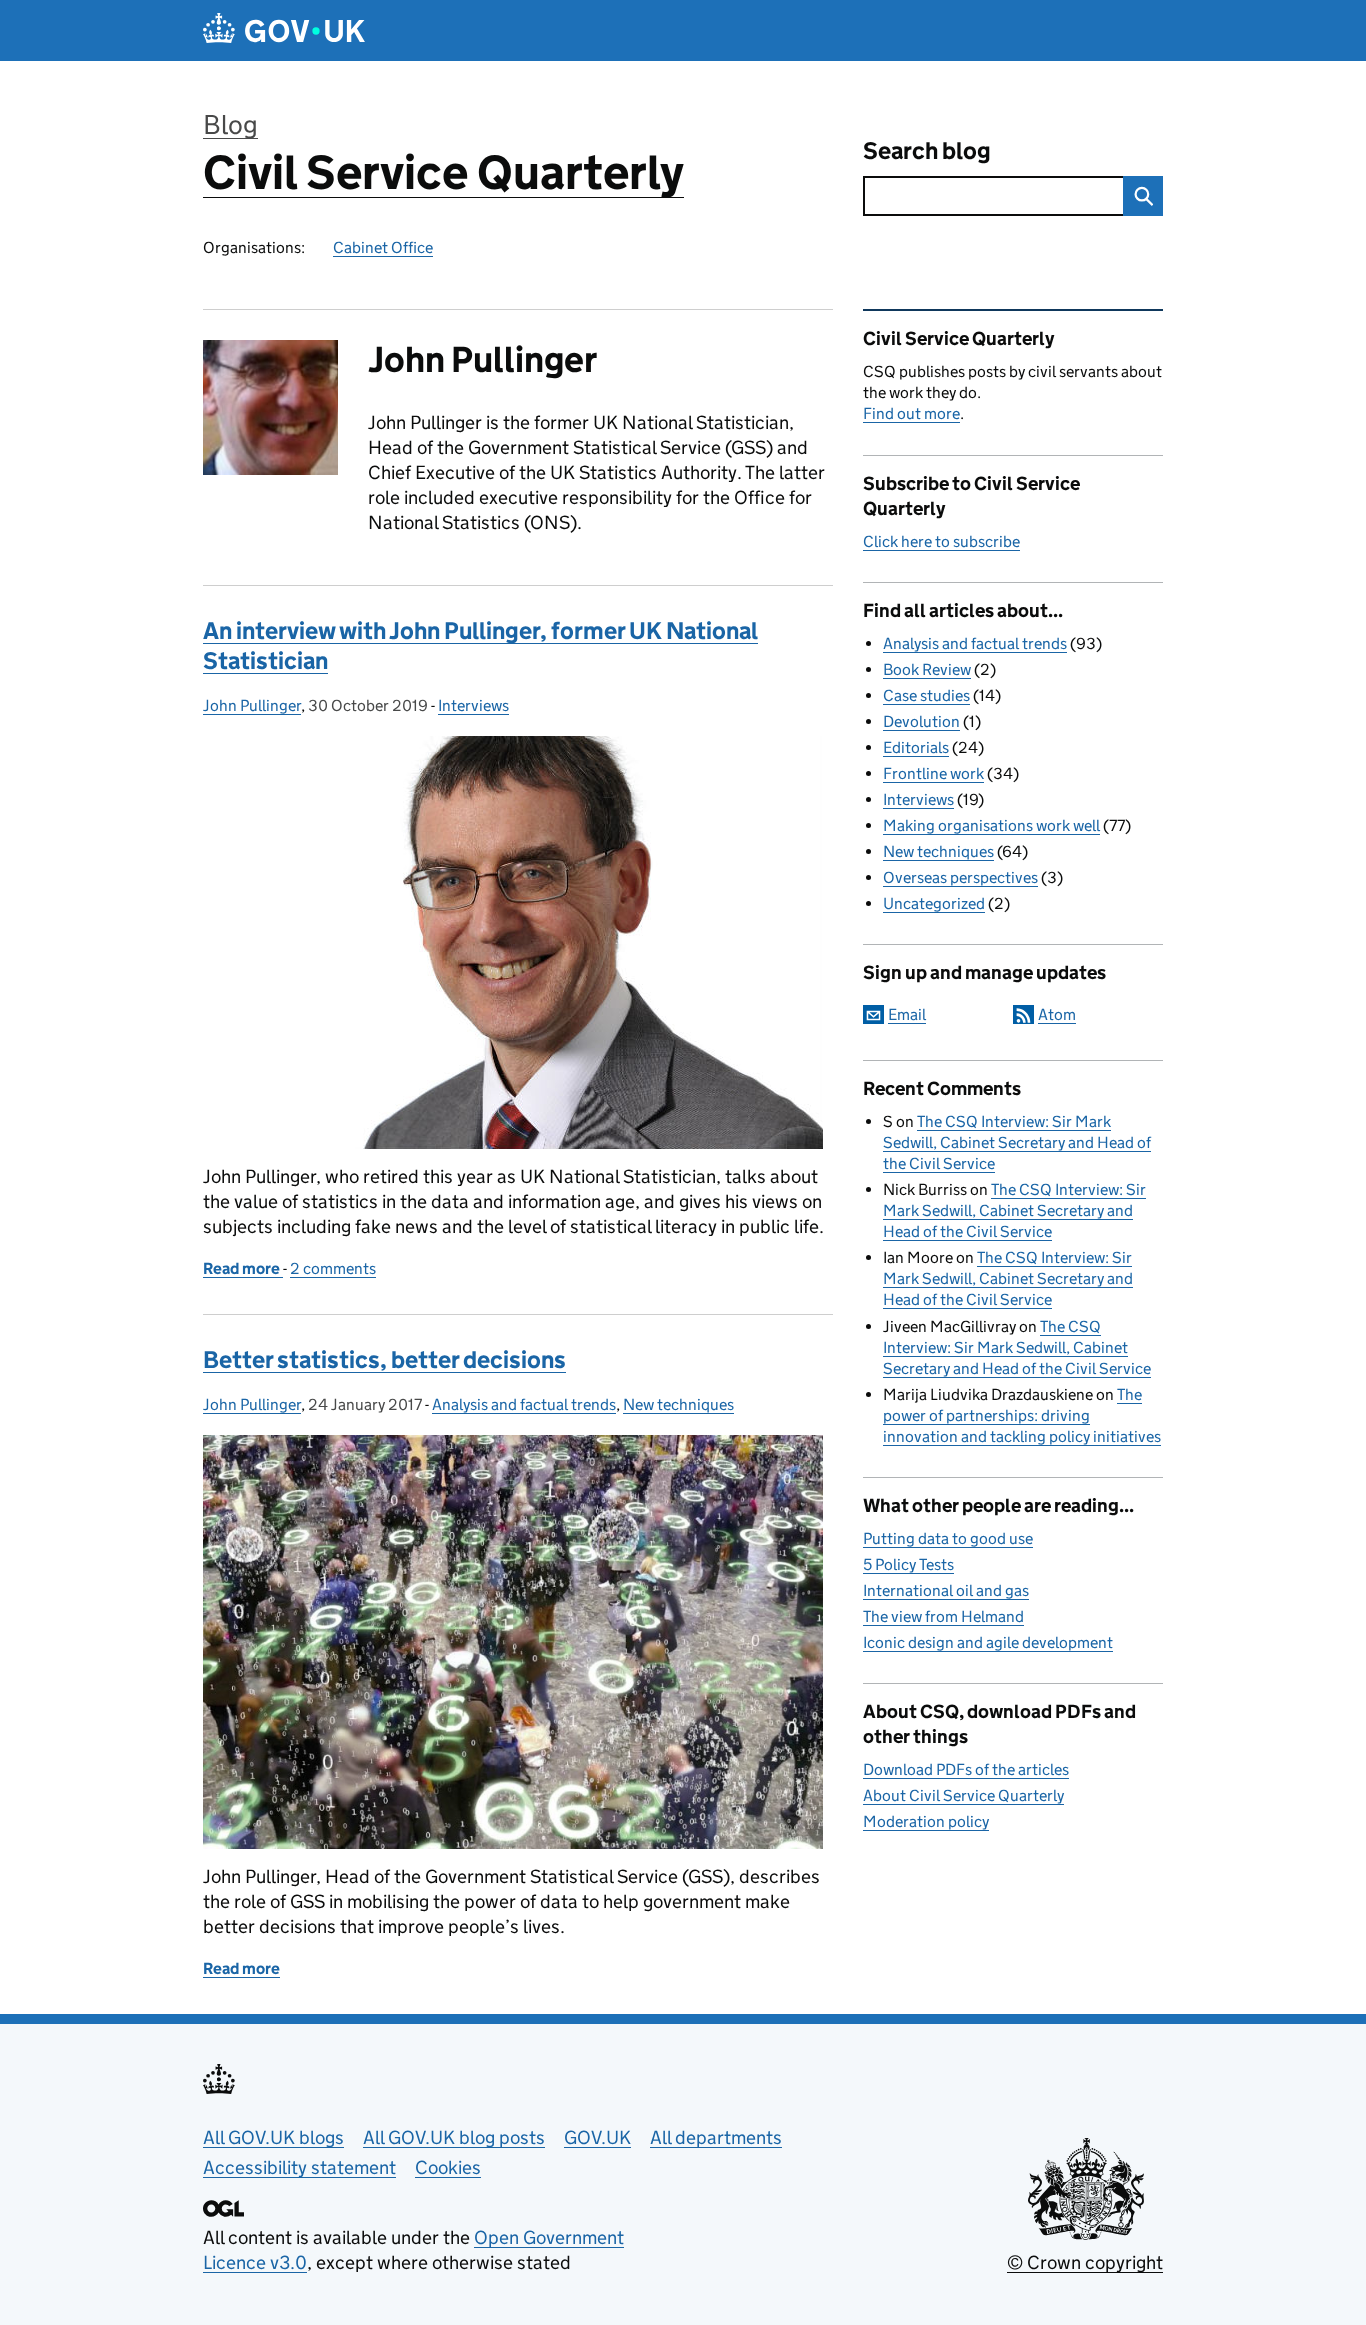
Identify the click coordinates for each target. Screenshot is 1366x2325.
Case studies (926, 695)
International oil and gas (946, 1590)
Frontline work (933, 773)
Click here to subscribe (941, 541)
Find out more (911, 413)
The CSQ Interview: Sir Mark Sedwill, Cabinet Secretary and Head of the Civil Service (1017, 1142)
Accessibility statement (299, 2167)
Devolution (921, 721)
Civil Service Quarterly (443, 172)
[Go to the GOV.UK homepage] (284, 30)
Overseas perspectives (960, 877)
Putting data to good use (948, 1538)
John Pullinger (252, 705)
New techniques (678, 1404)
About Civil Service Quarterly (963, 1795)
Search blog (927, 150)
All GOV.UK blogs (273, 2137)
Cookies (448, 2167)
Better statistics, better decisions (384, 1359)
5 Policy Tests (908, 1564)
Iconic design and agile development (988, 1642)
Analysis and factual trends (524, 1404)
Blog (230, 124)
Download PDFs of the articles (966, 1769)
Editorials (916, 747)
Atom (1057, 1014)
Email (907, 1014)
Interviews (473, 705)
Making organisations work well (991, 825)
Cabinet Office (383, 247)
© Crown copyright (1085, 2262)
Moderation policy (926, 1821)
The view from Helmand (943, 1616)
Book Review (927, 669)
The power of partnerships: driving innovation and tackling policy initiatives (1022, 1415)
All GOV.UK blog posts (454, 2137)
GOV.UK (597, 2137)
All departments (716, 2137)
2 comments (333, 1268)
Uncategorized (934, 903)
